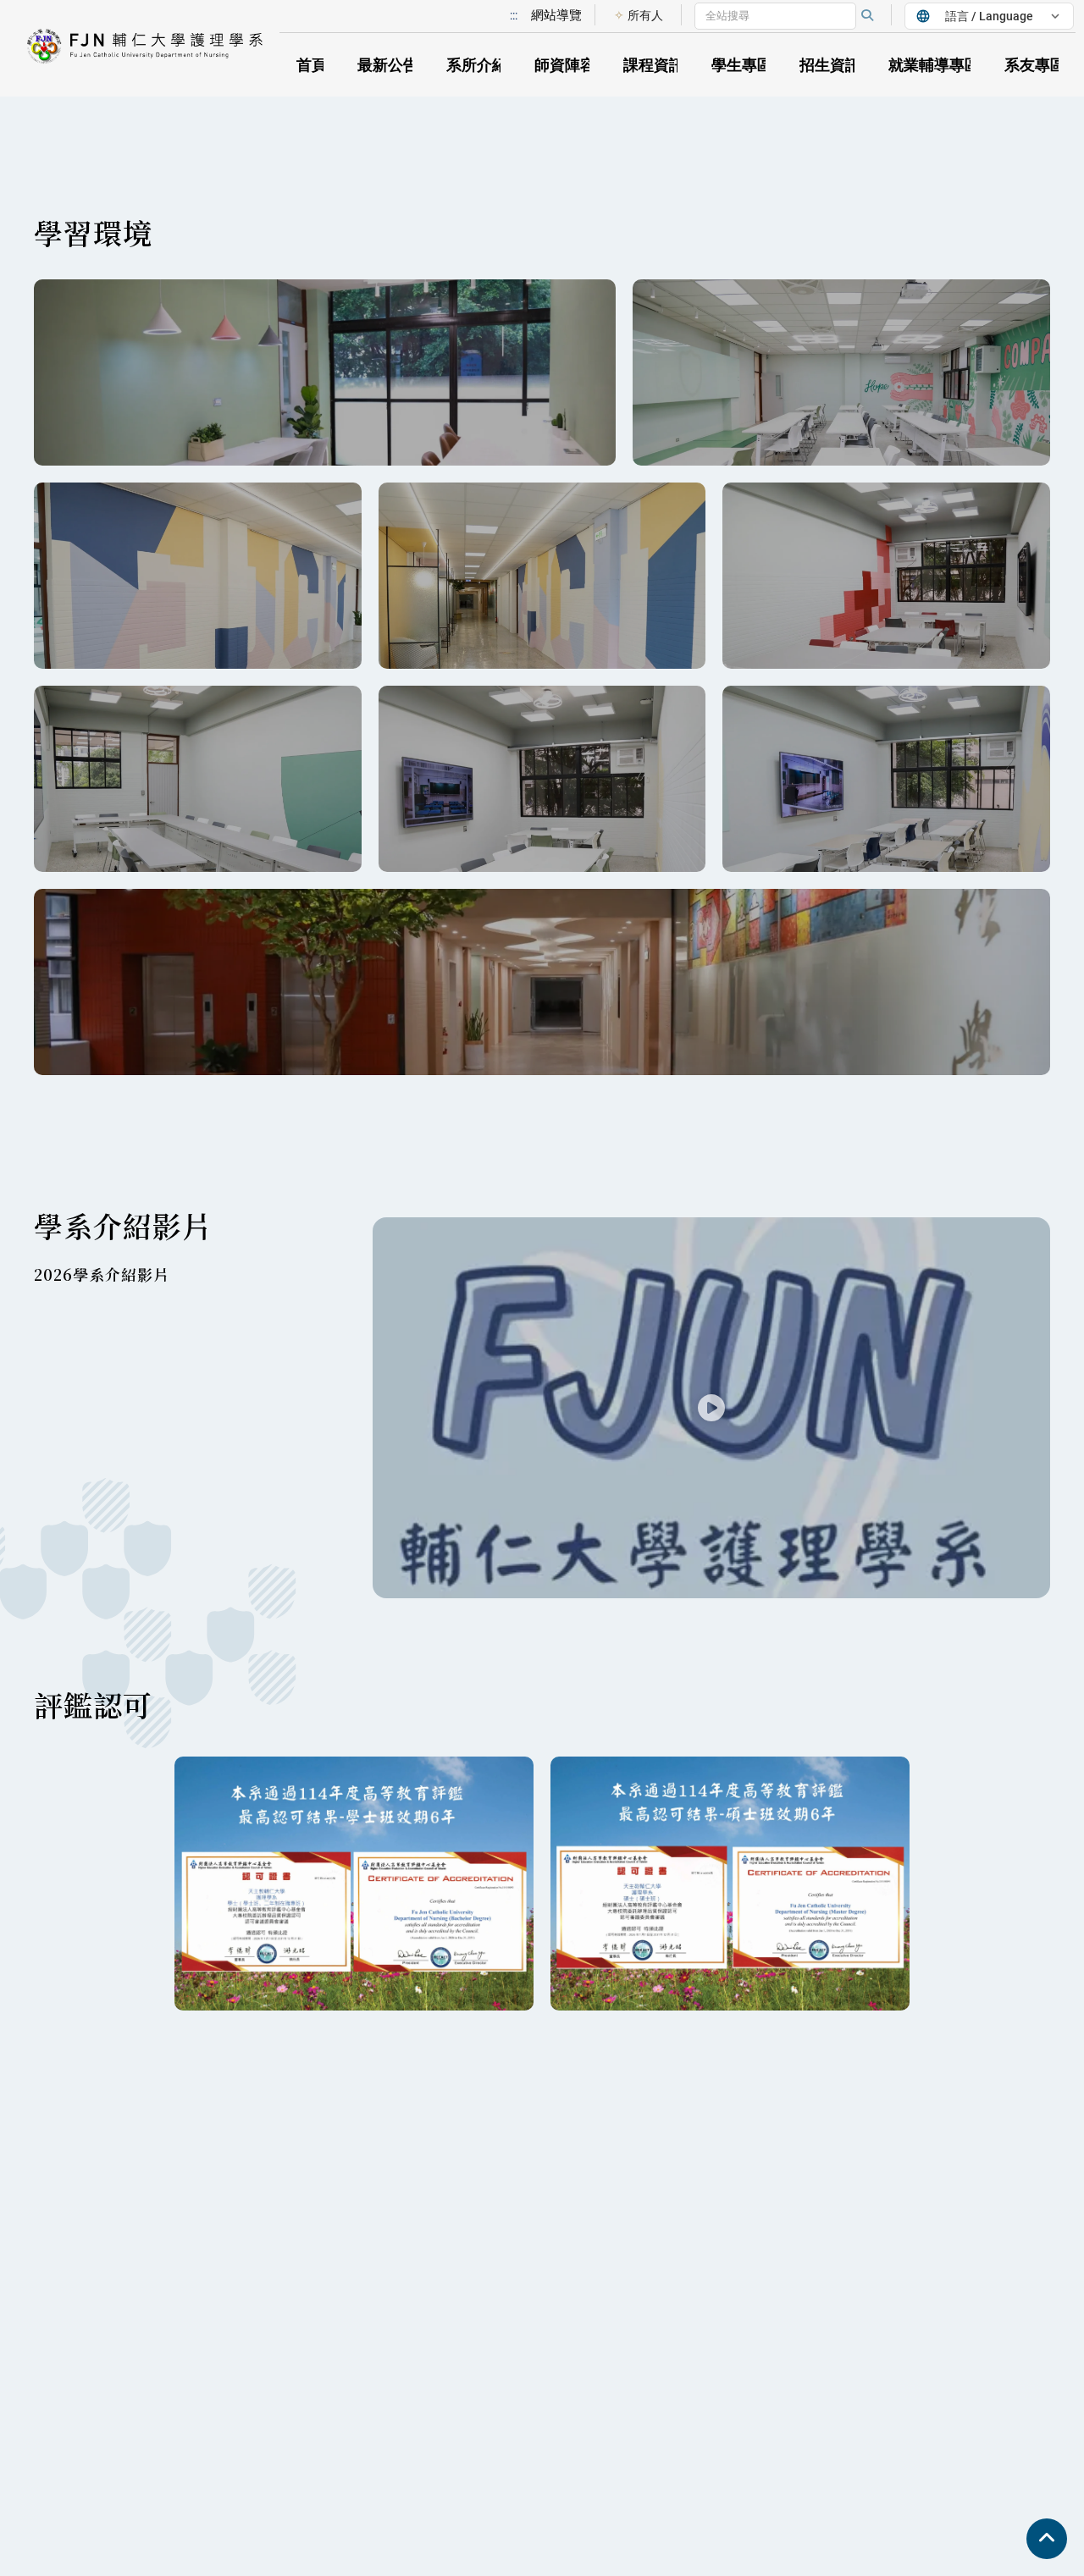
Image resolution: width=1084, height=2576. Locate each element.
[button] (152, 49)
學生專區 (742, 65)
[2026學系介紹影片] (711, 1408)
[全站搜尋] (867, 15)
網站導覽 (556, 15)
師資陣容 (565, 65)
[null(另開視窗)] (325, 372)
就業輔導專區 (934, 65)
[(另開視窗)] (542, 982)
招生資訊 (830, 65)
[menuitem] (638, 15)
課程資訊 (654, 65)
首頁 (312, 65)
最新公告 (388, 65)
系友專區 (1035, 65)
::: (514, 15)
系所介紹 (477, 65)
